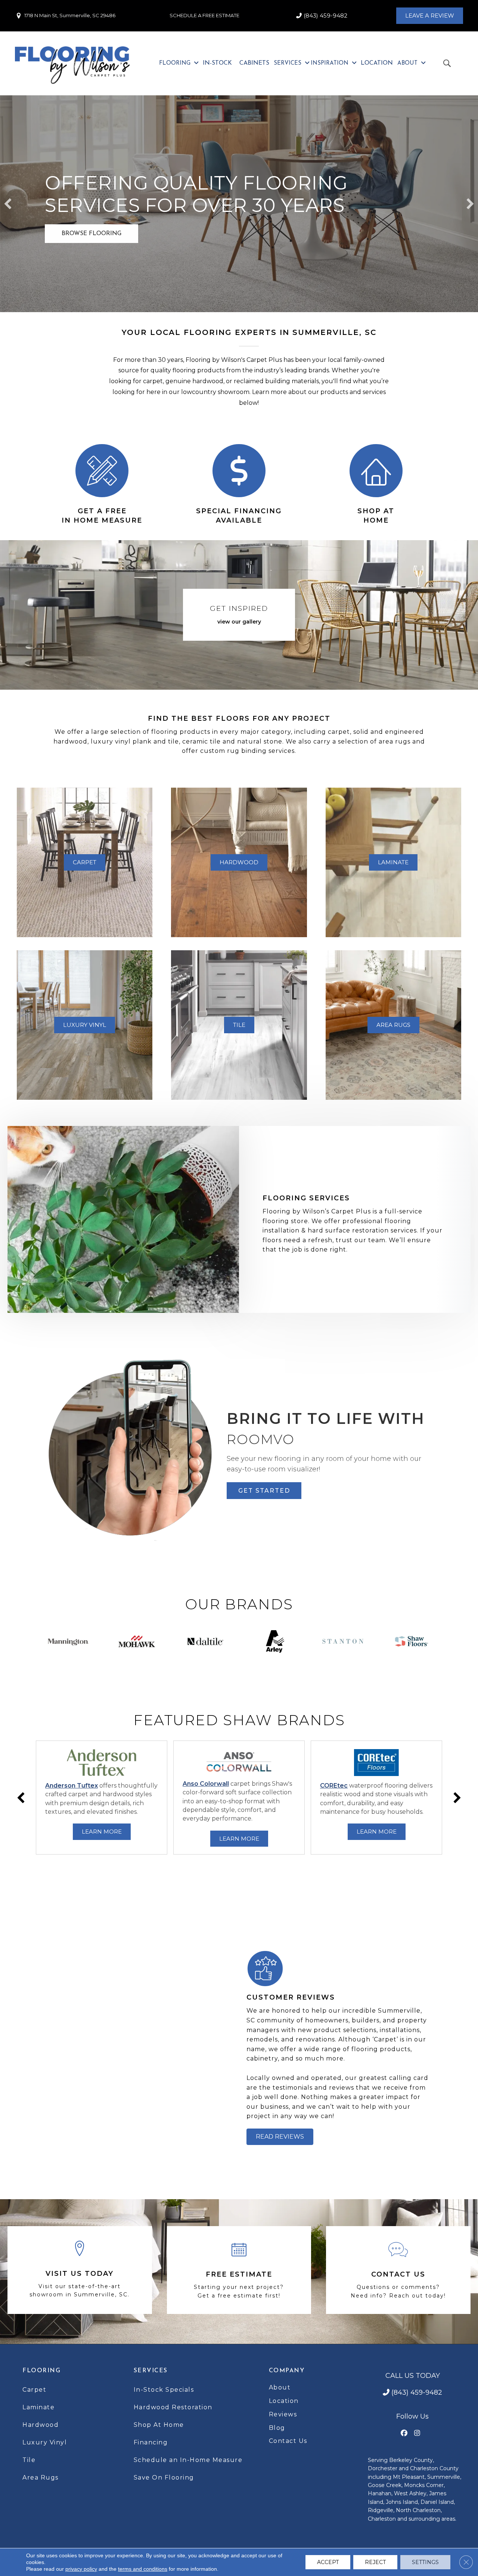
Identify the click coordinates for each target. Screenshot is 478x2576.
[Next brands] (457, 1798)
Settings (425, 2562)
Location (284, 2401)
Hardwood (41, 2425)
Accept (328, 2562)
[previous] (8, 204)
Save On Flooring (164, 2477)
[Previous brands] (21, 1798)
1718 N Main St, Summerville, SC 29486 (70, 15)
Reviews (283, 2414)
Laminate (38, 2407)
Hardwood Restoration (173, 2407)
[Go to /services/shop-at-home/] (376, 484)
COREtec (334, 1786)
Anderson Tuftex (72, 1786)
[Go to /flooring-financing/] (239, 484)
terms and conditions (143, 2569)
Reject (375, 2562)
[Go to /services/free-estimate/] (239, 2270)
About (280, 2387)
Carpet (34, 2390)
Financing (151, 2442)
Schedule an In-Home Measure (188, 2460)
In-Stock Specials (164, 2390)
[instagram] (417, 2433)
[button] (91, 234)
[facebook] (404, 2433)
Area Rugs (41, 2477)
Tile (29, 2460)
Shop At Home (159, 2425)
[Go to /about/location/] (80, 2270)
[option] (102, 1798)
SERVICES (151, 2371)
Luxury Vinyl (45, 2442)
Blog (277, 2428)
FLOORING (41, 2371)
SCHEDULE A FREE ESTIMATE (204, 15)
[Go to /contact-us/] (398, 2270)
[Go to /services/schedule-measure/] (102, 484)
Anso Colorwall (206, 1784)
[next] (470, 204)
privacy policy (81, 2569)
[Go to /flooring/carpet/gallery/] (239, 617)
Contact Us (288, 2441)
